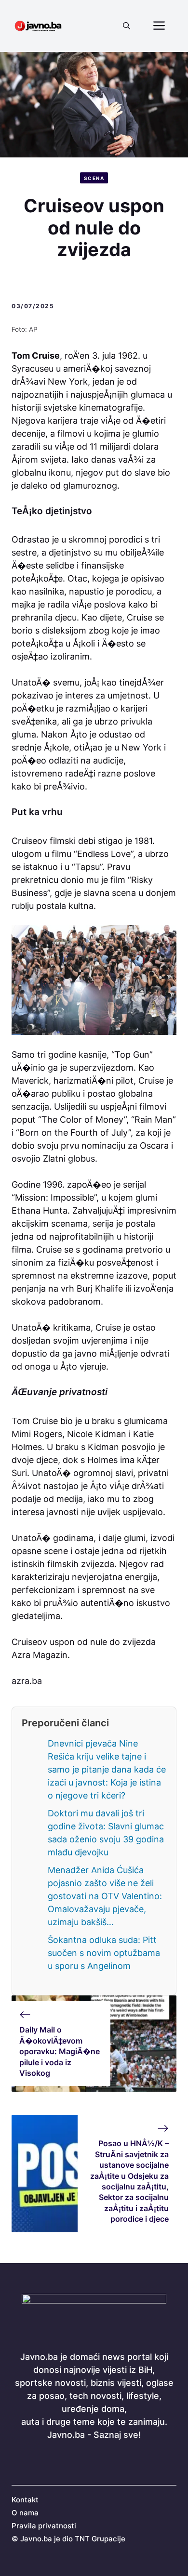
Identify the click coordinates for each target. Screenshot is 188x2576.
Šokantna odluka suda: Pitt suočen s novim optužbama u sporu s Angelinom (104, 1953)
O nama (25, 2513)
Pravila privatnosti (44, 2526)
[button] (127, 26)
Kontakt (25, 2500)
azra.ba (27, 1681)
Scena (94, 178)
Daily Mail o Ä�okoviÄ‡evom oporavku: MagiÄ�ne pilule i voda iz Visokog (60, 2051)
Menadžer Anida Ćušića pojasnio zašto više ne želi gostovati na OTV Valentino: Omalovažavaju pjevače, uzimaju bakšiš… (105, 1896)
